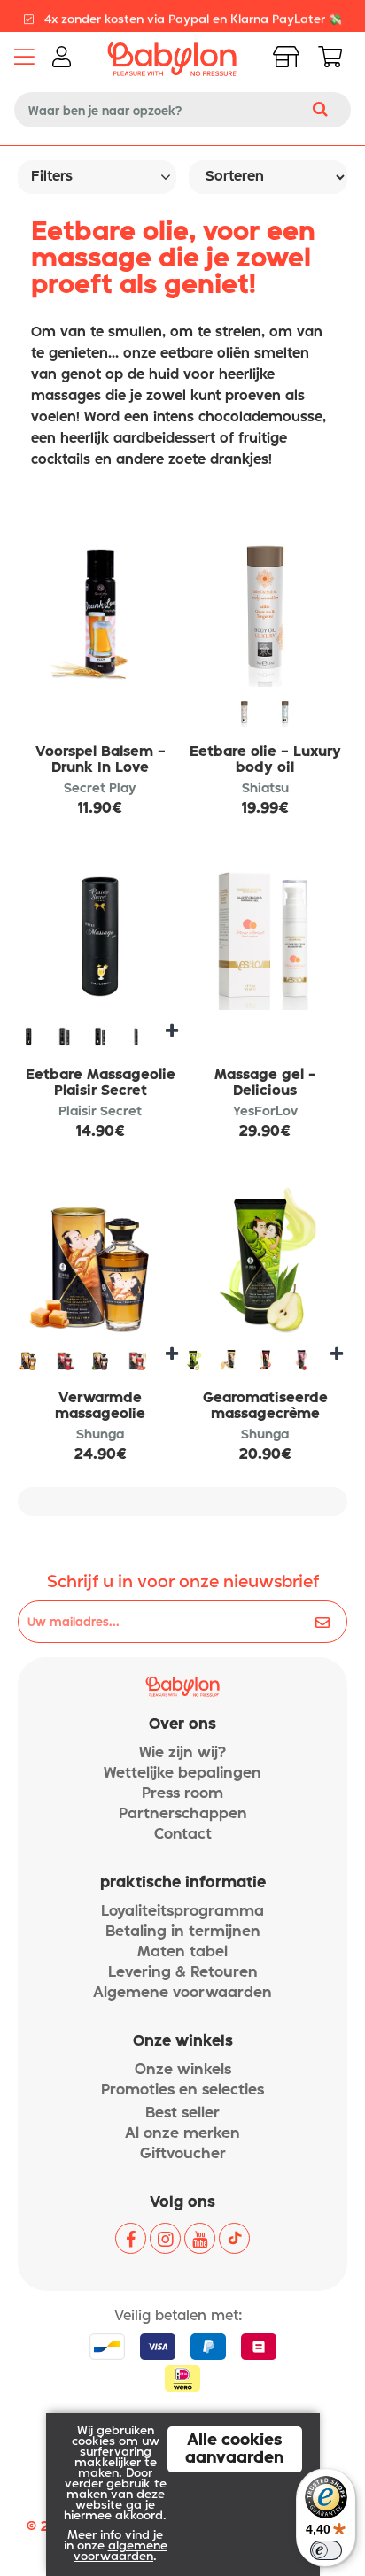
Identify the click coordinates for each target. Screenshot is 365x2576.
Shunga (100, 1435)
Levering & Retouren (183, 1973)
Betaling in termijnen (183, 1932)
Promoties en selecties (182, 2090)
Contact (183, 1835)
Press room (182, 1794)
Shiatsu (265, 789)
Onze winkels (183, 2070)
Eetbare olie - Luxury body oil (265, 760)
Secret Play (100, 789)
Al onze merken (182, 2134)
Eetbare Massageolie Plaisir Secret (101, 1084)
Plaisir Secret (100, 1112)
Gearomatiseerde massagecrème (265, 1407)
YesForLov (265, 1112)
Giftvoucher (183, 2154)
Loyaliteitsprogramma (182, 1912)
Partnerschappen (183, 1814)
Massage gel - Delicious (265, 1084)
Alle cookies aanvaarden (235, 2449)
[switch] (326, 2550)
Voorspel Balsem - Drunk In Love (101, 760)
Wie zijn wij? (182, 1753)
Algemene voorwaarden (182, 1993)
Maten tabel (182, 1952)
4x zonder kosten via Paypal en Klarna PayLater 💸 (191, 16)
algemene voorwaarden (120, 2552)
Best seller (182, 2113)
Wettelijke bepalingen (182, 1774)
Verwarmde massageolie (100, 1407)
